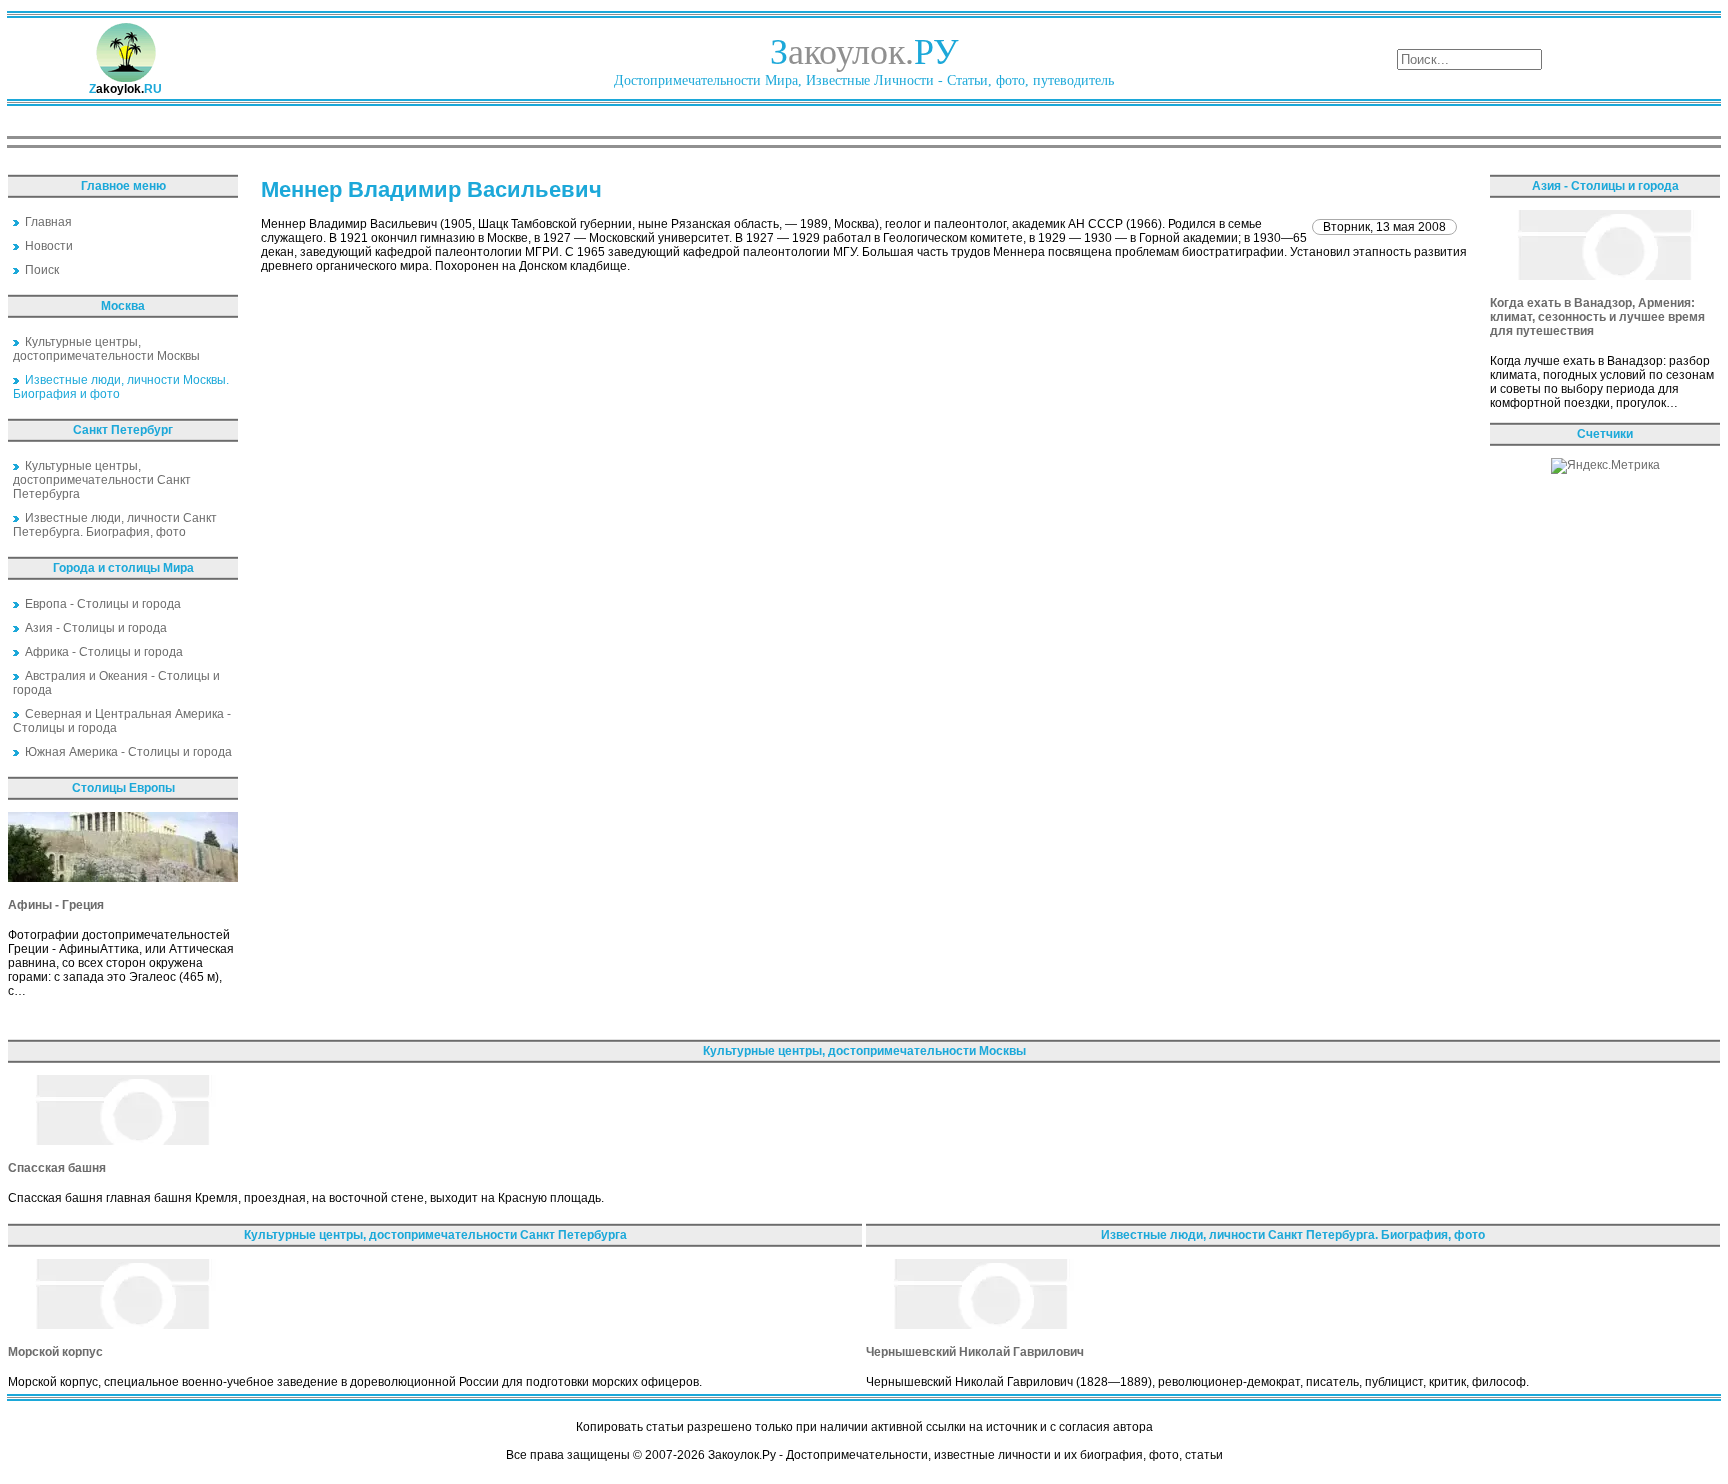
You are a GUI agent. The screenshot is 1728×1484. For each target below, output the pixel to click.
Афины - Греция (56, 905)
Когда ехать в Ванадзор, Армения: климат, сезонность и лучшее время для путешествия (1597, 317)
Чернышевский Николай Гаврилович (975, 1352)
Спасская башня (57, 1168)
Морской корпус (55, 1352)
